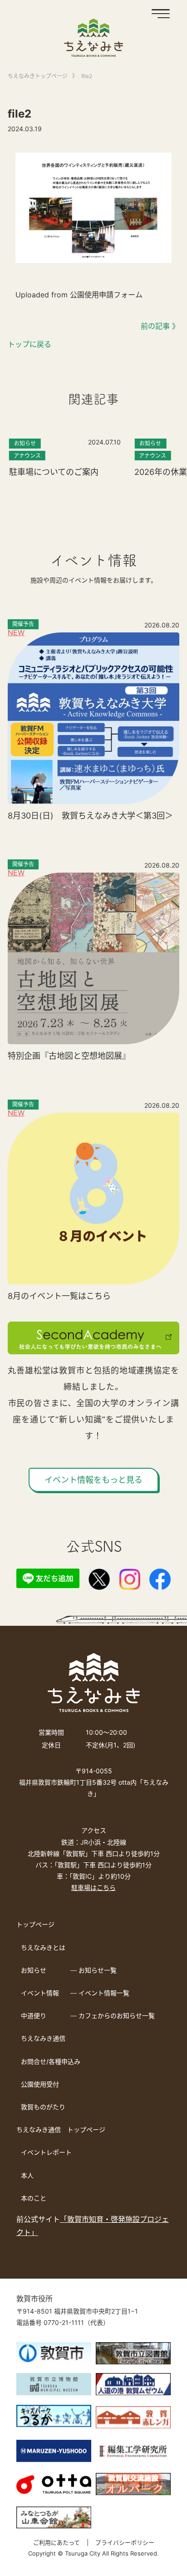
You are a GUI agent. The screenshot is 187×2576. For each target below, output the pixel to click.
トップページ (35, 1924)
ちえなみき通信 (43, 2038)
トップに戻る (30, 344)
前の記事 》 (160, 326)
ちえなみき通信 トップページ (61, 2129)
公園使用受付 (40, 2084)
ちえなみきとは (43, 1947)
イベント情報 (40, 1993)
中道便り (34, 2016)
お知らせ (34, 1970)
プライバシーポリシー (125, 2542)
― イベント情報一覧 (100, 1993)
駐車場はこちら (93, 1888)
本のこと (34, 2198)
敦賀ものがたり (43, 2107)
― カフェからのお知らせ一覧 (113, 2016)
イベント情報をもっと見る (93, 1480)
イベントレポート (46, 2152)
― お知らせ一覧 (93, 1970)
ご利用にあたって (57, 2542)
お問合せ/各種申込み (51, 2061)
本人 (27, 2175)
